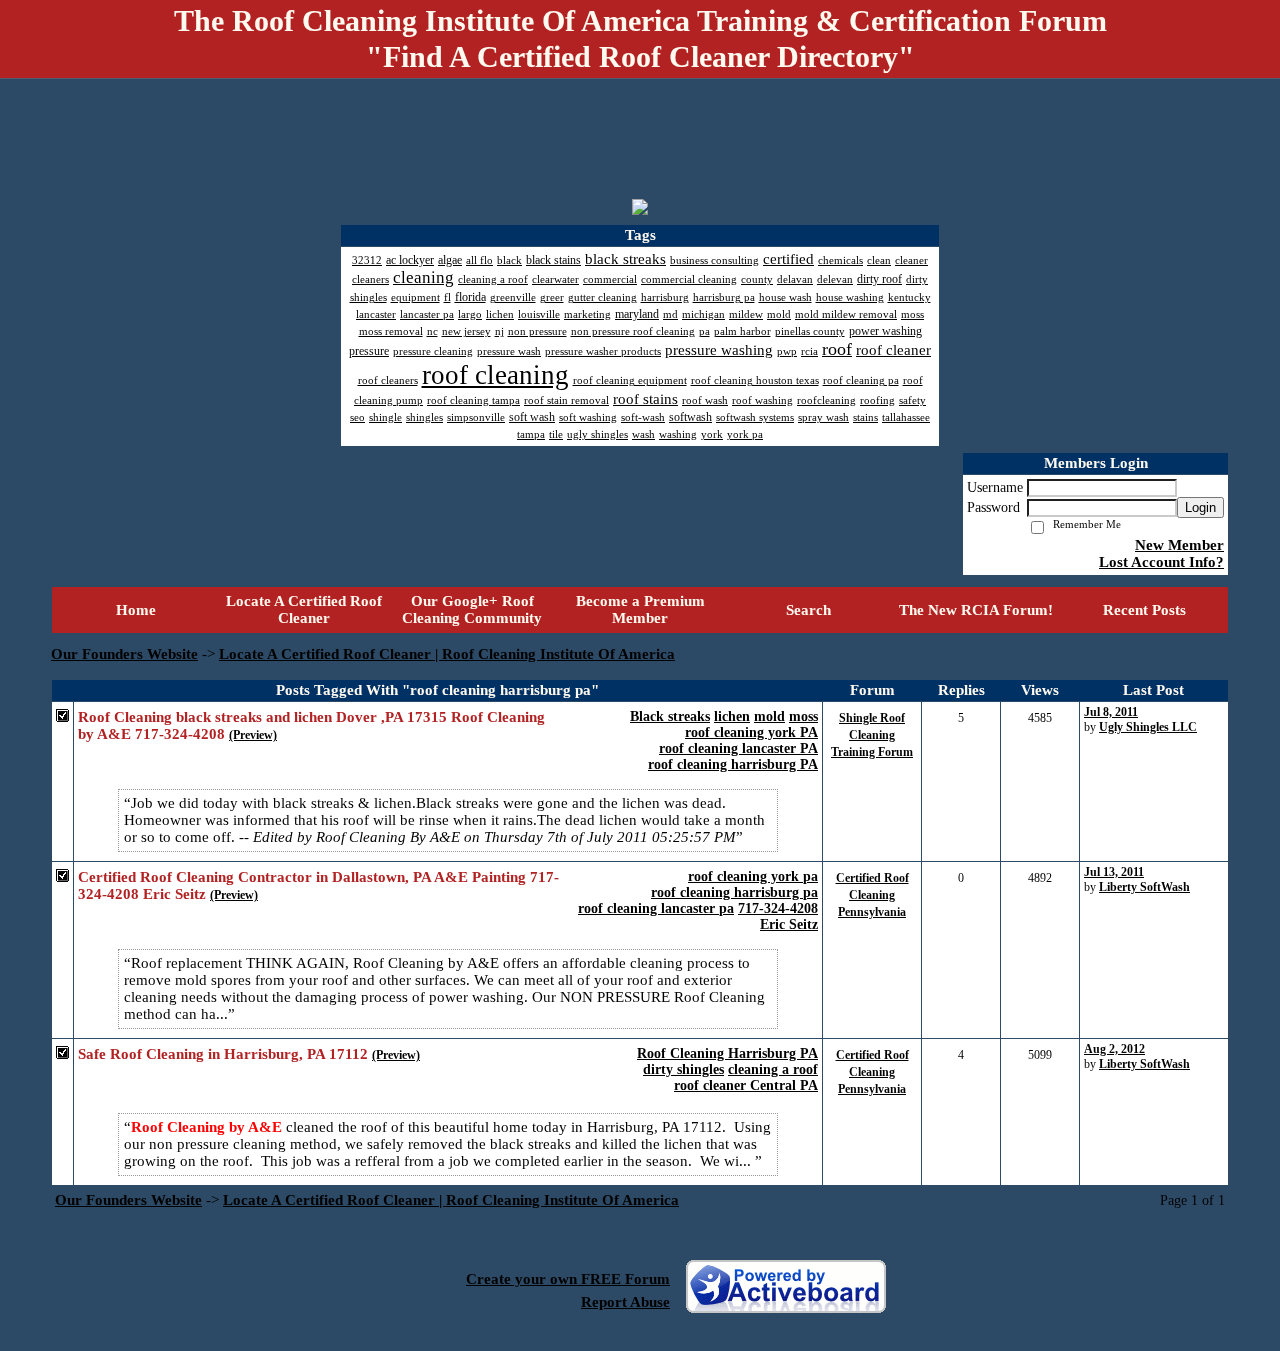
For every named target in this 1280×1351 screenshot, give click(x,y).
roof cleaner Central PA (746, 1085)
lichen (732, 716)
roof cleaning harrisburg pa (734, 892)
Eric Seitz (789, 924)
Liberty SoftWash (1144, 887)
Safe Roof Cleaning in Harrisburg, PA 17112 (223, 1054)
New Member (1179, 545)
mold (769, 716)
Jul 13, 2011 (1114, 872)
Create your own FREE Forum (568, 1279)
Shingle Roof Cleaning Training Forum (872, 735)
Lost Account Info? (1161, 562)
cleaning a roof (773, 1069)
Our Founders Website (124, 654)
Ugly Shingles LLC (1148, 727)
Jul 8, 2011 (1111, 712)
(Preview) (253, 735)
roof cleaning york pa (753, 876)
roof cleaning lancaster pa (656, 908)
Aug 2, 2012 (1114, 1049)
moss (803, 716)
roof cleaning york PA (751, 732)
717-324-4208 (778, 908)
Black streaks (670, 716)
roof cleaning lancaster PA (738, 748)
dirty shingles (683, 1069)
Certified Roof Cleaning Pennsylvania (872, 895)
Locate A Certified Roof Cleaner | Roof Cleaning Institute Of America (447, 654)
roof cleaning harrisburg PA (733, 764)
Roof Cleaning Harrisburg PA (727, 1053)
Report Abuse (625, 1302)
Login (1200, 507)
